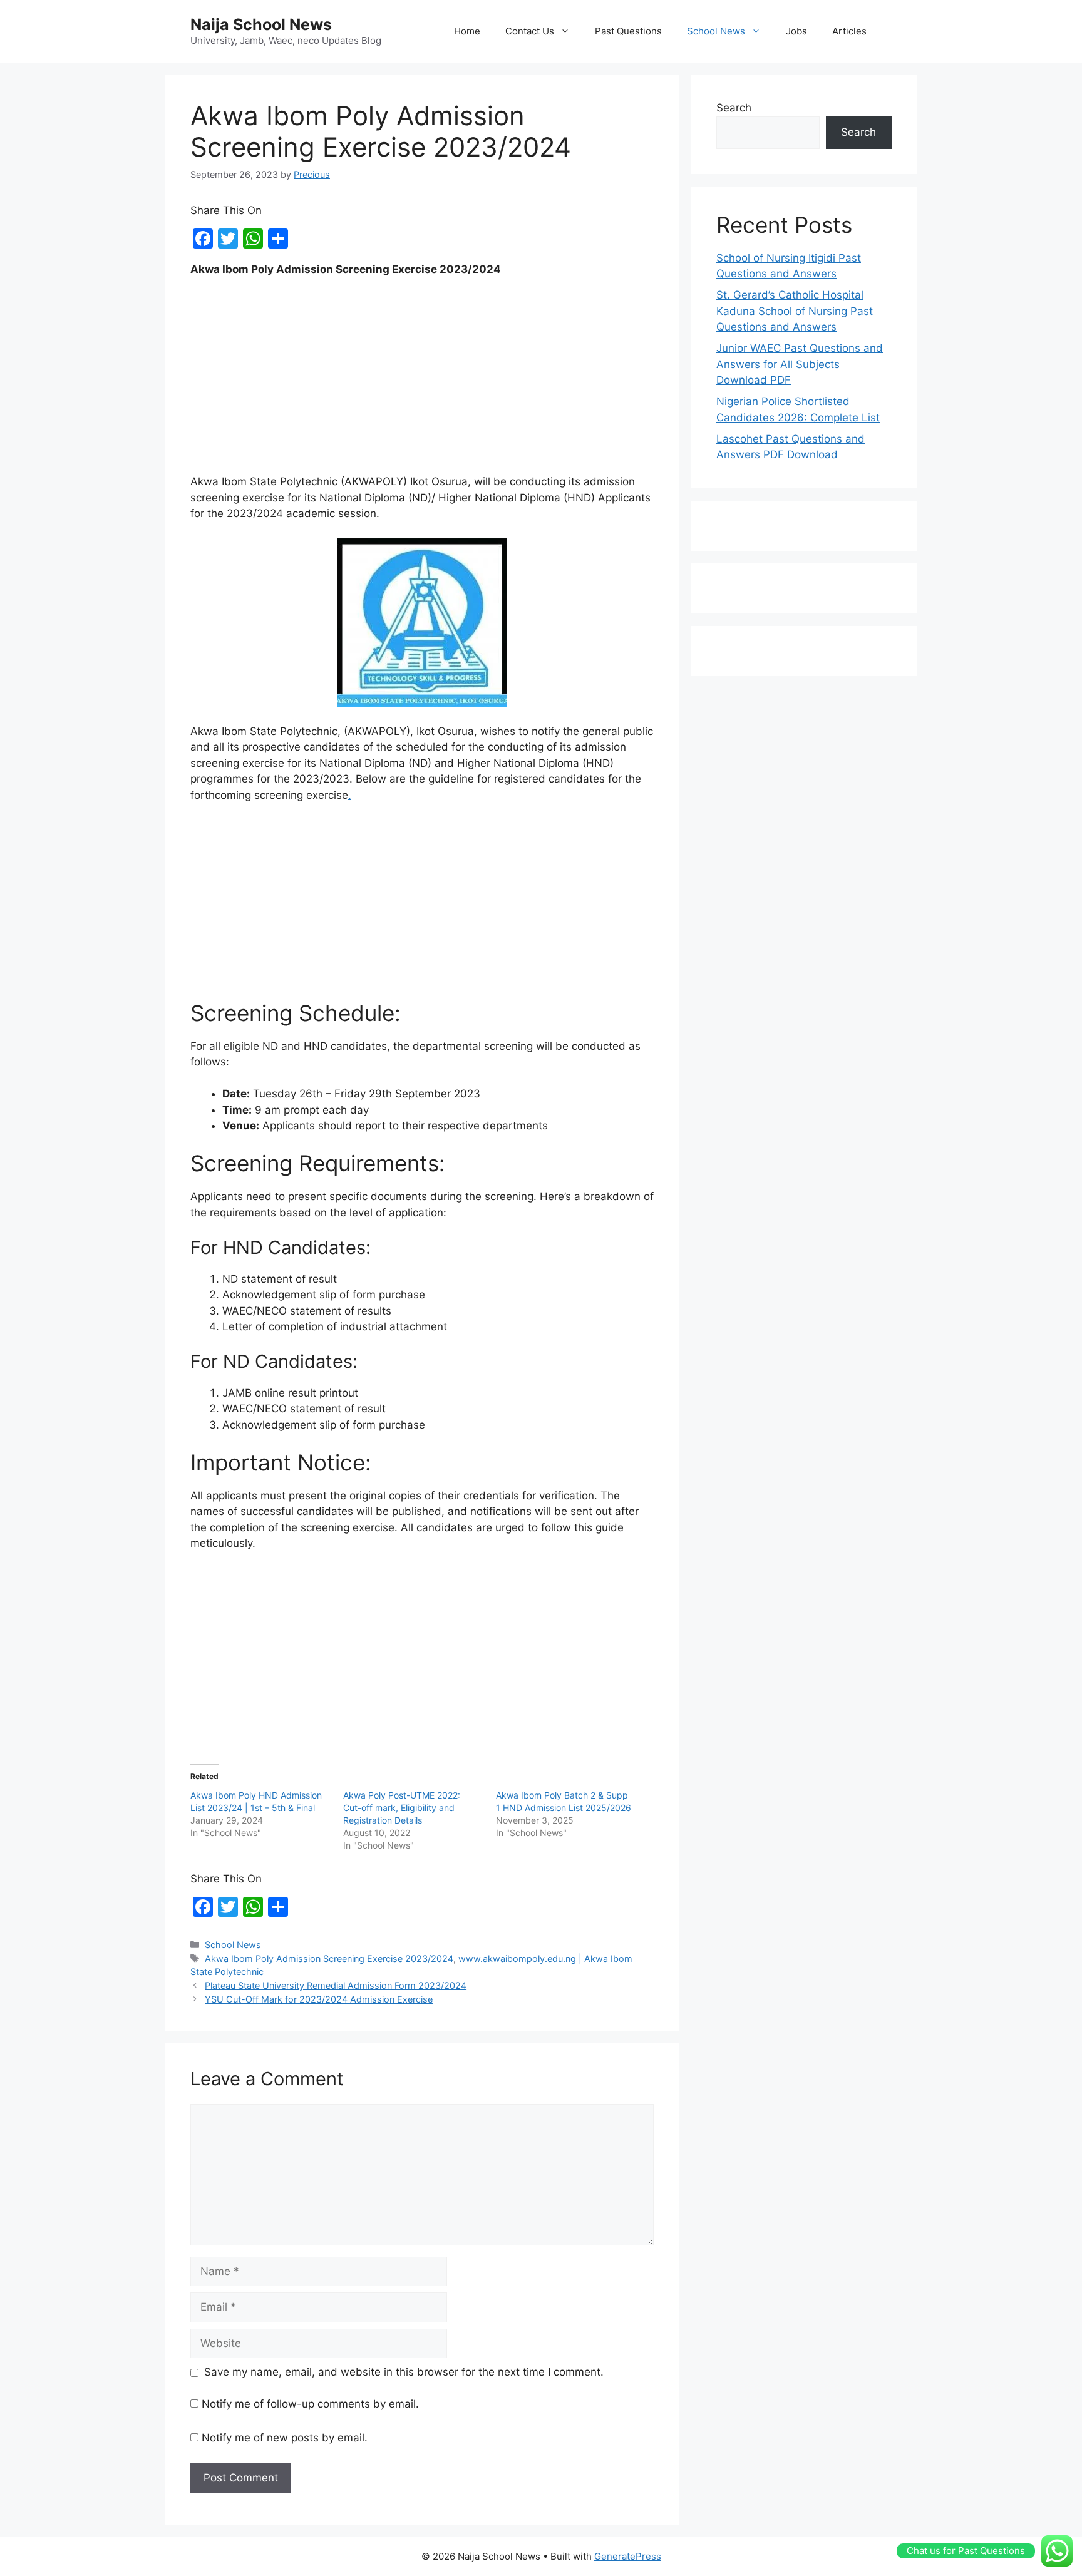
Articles (849, 31)
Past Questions (628, 31)
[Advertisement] (422, 381)
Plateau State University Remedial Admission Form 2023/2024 (336, 1985)
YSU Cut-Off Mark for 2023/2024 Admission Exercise (319, 1999)
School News (716, 31)
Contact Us (530, 31)
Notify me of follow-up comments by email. (310, 2404)
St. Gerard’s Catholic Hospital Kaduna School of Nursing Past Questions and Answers (795, 311)
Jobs (796, 31)
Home (467, 31)
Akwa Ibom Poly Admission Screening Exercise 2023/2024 (329, 1958)
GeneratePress (628, 2556)
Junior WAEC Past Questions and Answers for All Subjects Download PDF (800, 364)
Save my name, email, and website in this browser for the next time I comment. (404, 2372)
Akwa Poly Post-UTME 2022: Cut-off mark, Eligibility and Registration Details (402, 1808)
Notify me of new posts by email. (285, 2438)
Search (734, 108)
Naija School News (261, 24)
